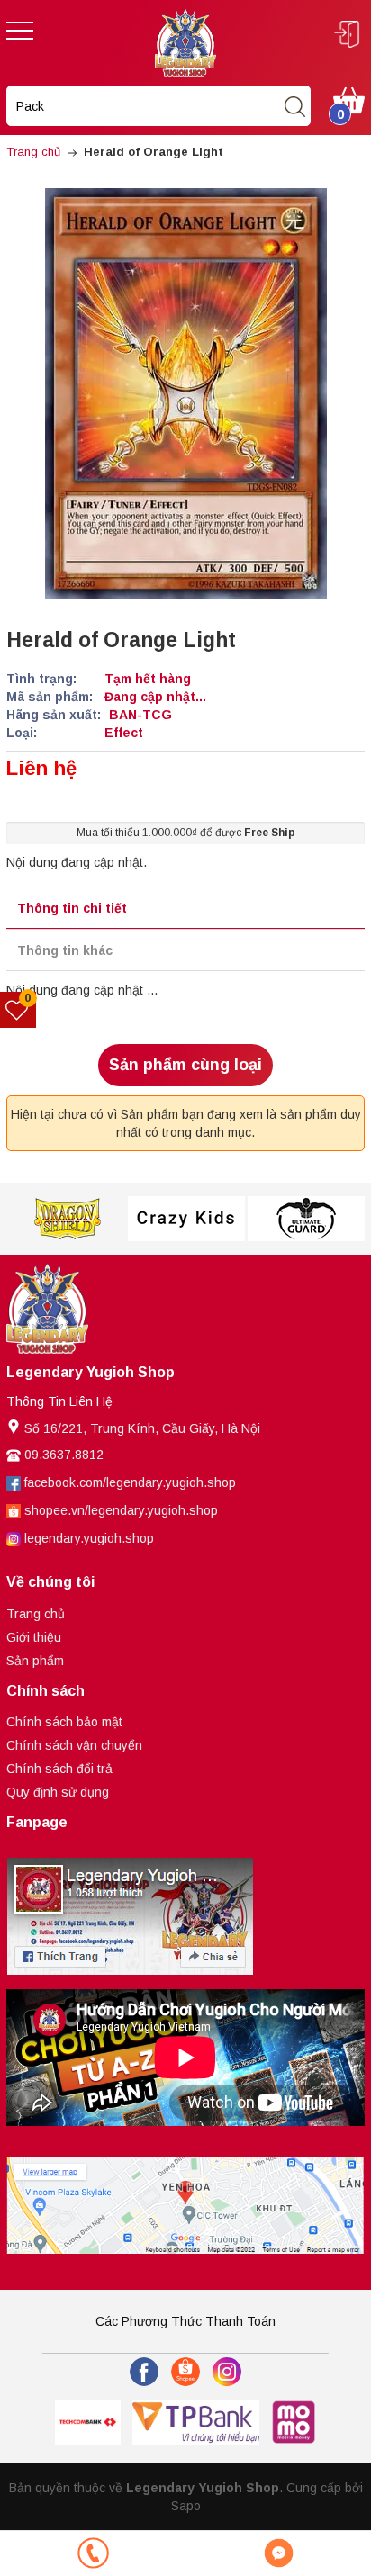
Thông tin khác (65, 950)
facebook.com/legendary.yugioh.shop (130, 1482)
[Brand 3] (66, 1219)
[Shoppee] (185, 2372)
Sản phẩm (35, 1661)
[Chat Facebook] (278, 2553)
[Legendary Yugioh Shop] (185, 41)
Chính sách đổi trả (59, 1769)
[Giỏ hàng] (349, 99)
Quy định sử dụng (58, 1792)
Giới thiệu (34, 1637)
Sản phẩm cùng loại (185, 1065)
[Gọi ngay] (93, 2553)
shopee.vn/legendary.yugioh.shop (121, 1510)
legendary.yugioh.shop (89, 1538)
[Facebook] (144, 2372)
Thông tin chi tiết (72, 908)
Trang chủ (36, 1614)
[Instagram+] (227, 2372)
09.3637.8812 (64, 1455)
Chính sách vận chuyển (74, 1745)
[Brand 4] (186, 1219)
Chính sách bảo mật (64, 1722)
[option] (66, 1219)
